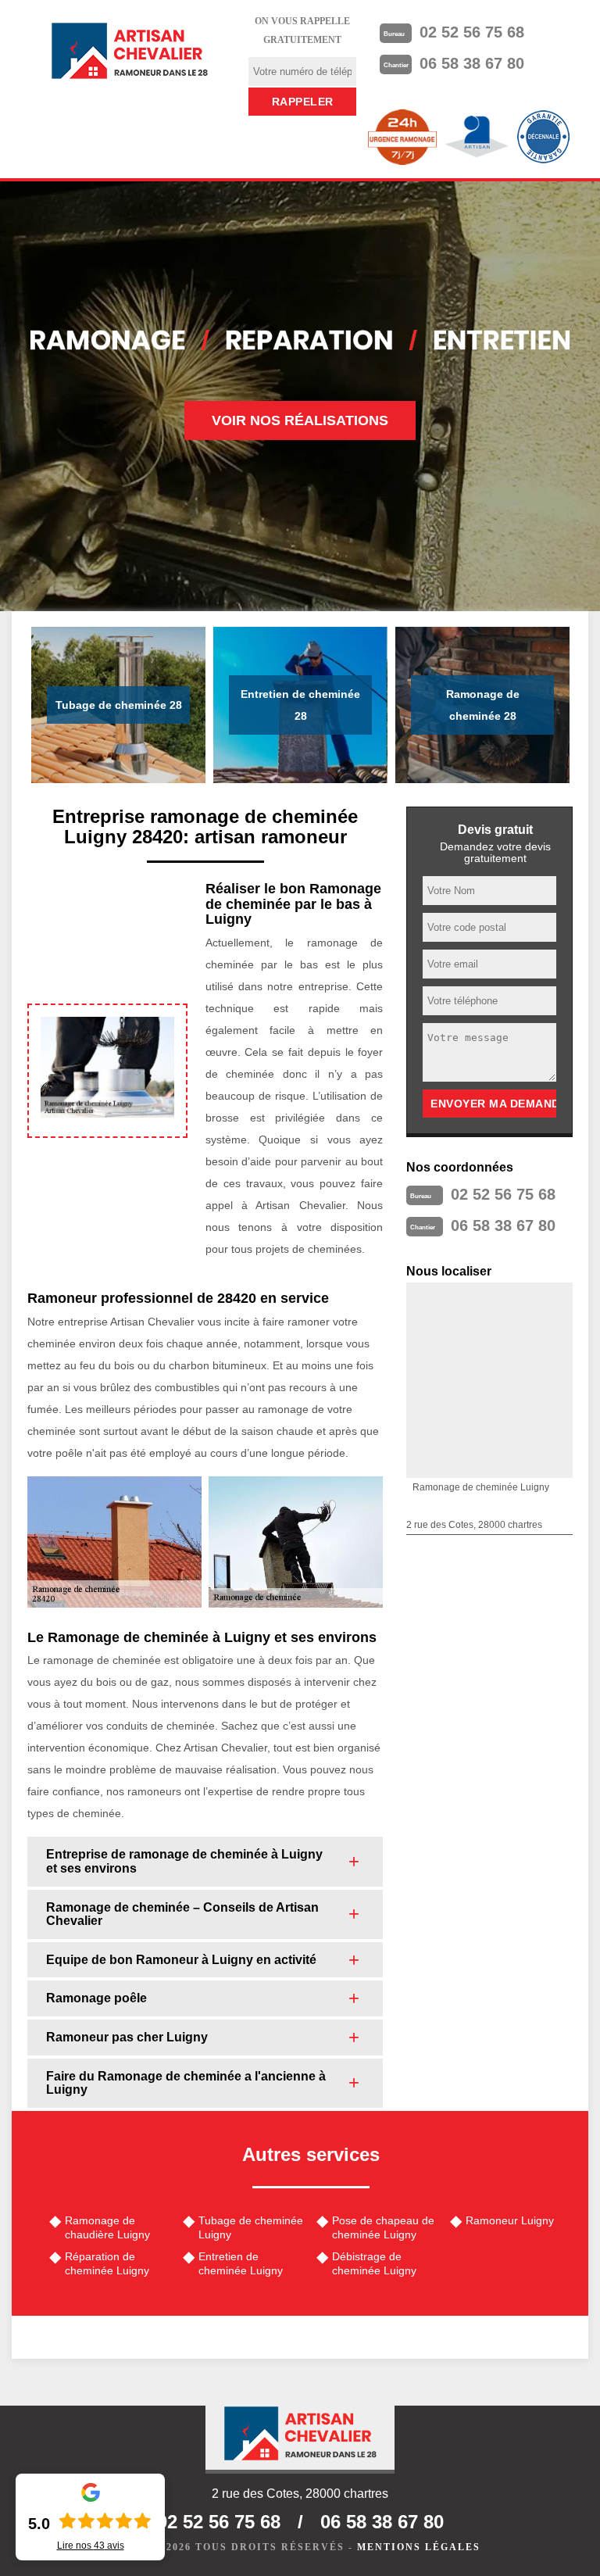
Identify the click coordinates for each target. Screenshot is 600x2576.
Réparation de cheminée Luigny (107, 2263)
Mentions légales (419, 2547)
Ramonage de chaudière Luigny (107, 2227)
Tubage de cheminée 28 (119, 705)
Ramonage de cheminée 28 (483, 705)
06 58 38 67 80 (472, 63)
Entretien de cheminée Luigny (241, 2263)
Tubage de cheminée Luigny (251, 2227)
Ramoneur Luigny (510, 2220)
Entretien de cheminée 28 (300, 705)
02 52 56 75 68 (472, 32)
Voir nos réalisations (300, 420)
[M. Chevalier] (130, 51)
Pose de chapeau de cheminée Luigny (383, 2227)
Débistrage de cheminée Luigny (374, 2263)
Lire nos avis (91, 2546)
